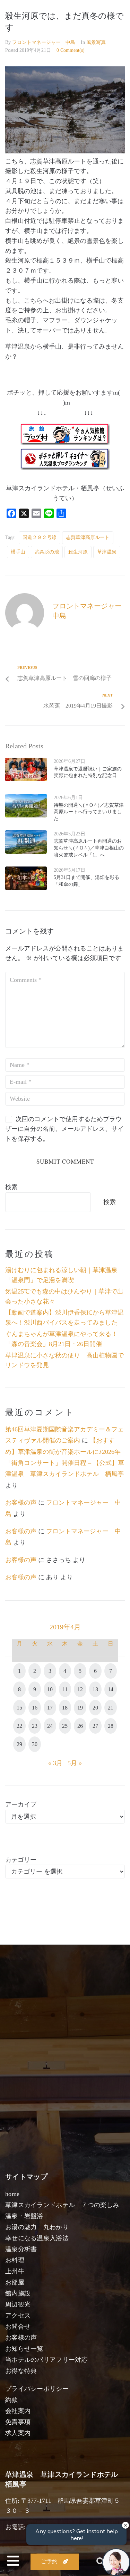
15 (19, 1708)
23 (35, 1726)
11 (65, 1689)
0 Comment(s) (71, 50)
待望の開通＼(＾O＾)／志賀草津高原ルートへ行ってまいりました (89, 812)
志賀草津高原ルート (88, 537)
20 (95, 1708)
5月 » (75, 1763)
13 (95, 1689)
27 (95, 1726)
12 (80, 1689)
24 (50, 1726)
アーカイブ (21, 1805)
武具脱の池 (47, 552)
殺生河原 (78, 552)
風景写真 (96, 42)
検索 (11, 1187)
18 (65, 1708)
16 (35, 1708)
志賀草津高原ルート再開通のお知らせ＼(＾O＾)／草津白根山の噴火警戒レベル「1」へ (89, 848)
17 (50, 1708)
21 (111, 1708)
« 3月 (55, 1763)
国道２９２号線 (40, 537)
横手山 (18, 552)
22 (19, 1726)
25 (65, 1726)
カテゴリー (21, 1860)
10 (50, 1689)
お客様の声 (21, 1503)
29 (19, 1744)
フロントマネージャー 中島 (44, 42)
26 (80, 1726)
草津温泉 (107, 552)
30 (35, 1744)
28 (111, 1726)
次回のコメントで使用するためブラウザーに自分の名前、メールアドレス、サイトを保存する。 (64, 1129)
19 (80, 1708)
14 (111, 1689)
